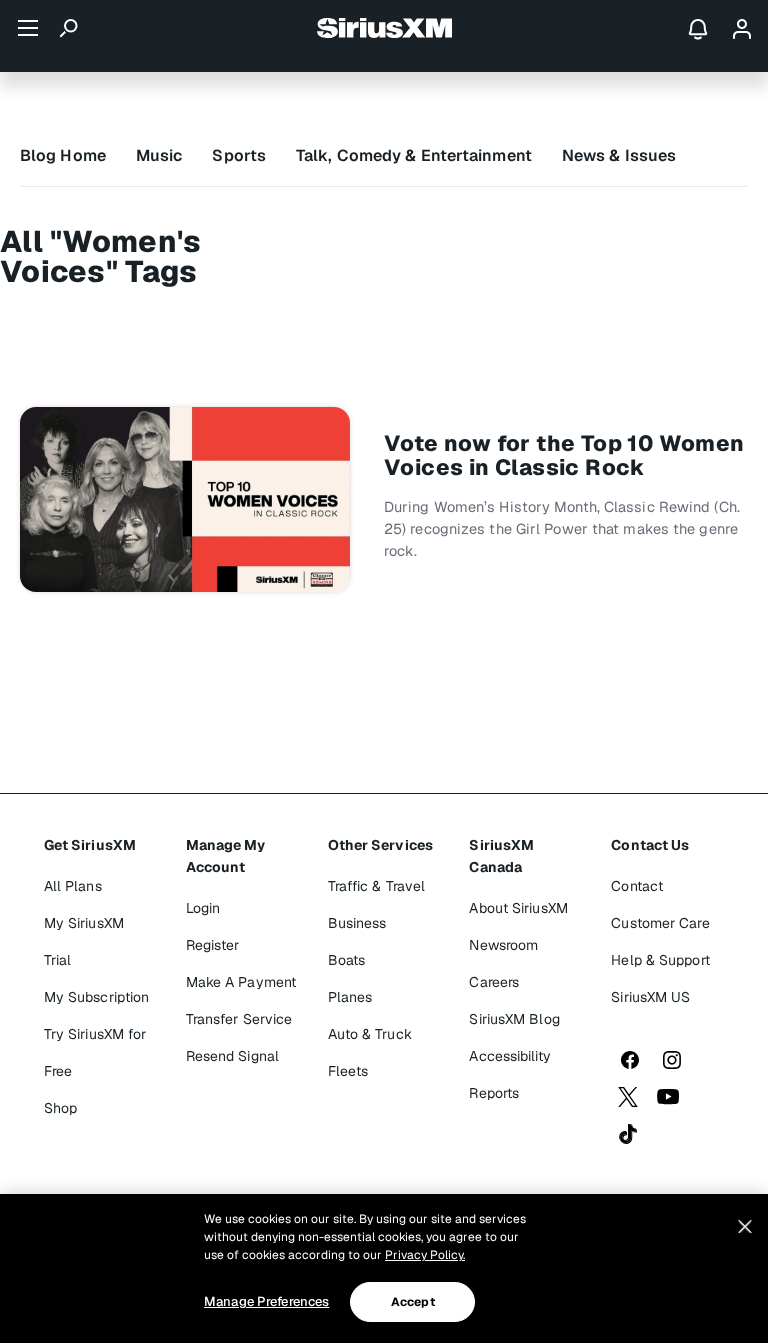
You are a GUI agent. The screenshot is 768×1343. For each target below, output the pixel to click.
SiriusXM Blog (514, 1019)
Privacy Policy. (425, 1255)
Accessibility (509, 1056)
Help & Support (660, 960)
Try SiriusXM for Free (95, 1052)
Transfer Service (239, 1019)
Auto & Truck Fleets (370, 1052)
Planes (350, 997)
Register (213, 945)
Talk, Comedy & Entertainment (414, 155)
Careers (494, 982)
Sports (239, 155)
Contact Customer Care (660, 904)
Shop (60, 1108)
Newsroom (503, 945)
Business (357, 923)
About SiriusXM (518, 908)
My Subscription (97, 997)
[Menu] (28, 28)
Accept (413, 1302)
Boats (347, 960)
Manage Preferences (266, 1301)
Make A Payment (241, 982)
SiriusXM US (650, 997)
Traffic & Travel (377, 886)
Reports (494, 1093)
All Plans (73, 886)
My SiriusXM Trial (84, 941)
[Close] (745, 1227)
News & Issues (619, 155)
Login (203, 908)
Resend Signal (232, 1056)
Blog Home (63, 155)
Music (159, 155)
